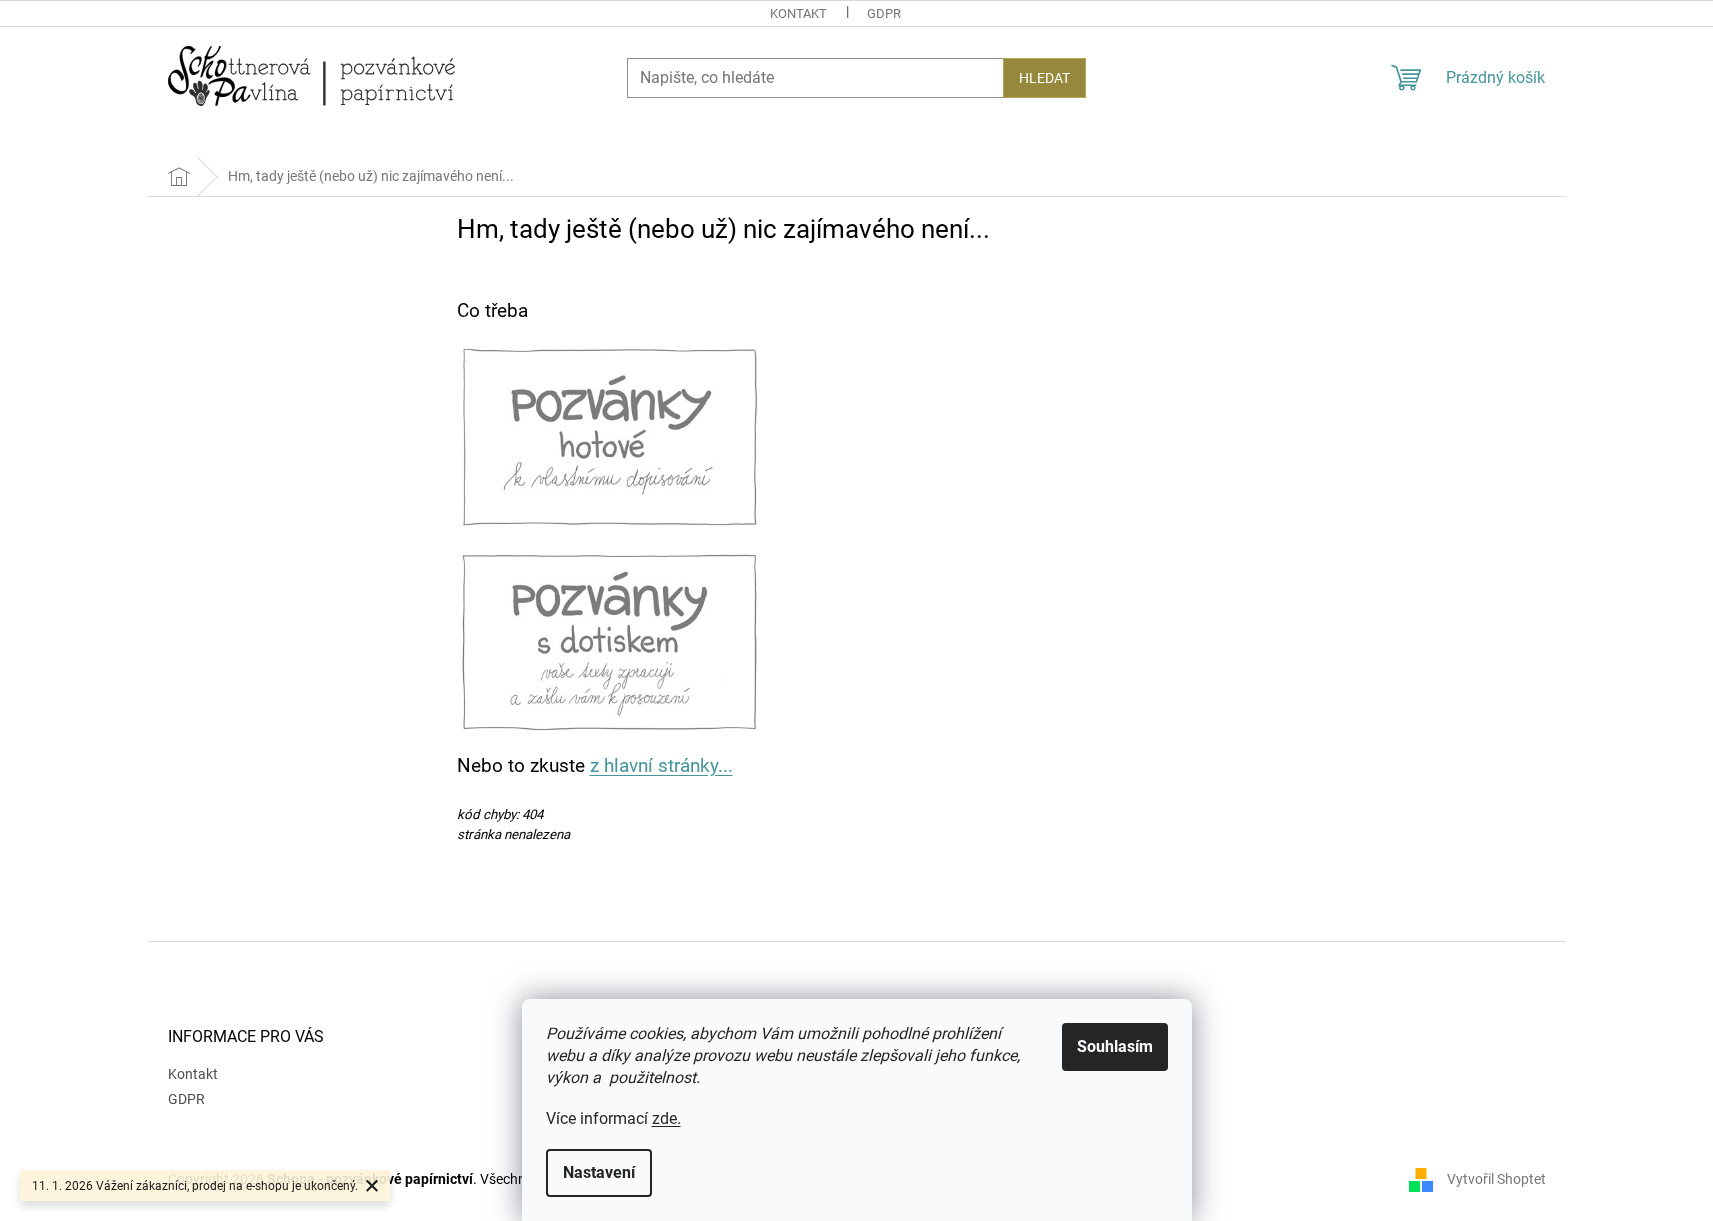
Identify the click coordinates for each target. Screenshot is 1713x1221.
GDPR (884, 13)
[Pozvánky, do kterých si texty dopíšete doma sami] (609, 436)
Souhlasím (1115, 1046)
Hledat (1044, 78)
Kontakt (798, 13)
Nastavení (599, 1172)
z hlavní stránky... (661, 766)
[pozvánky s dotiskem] (609, 640)
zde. (666, 1118)
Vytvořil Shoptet (1496, 1179)
